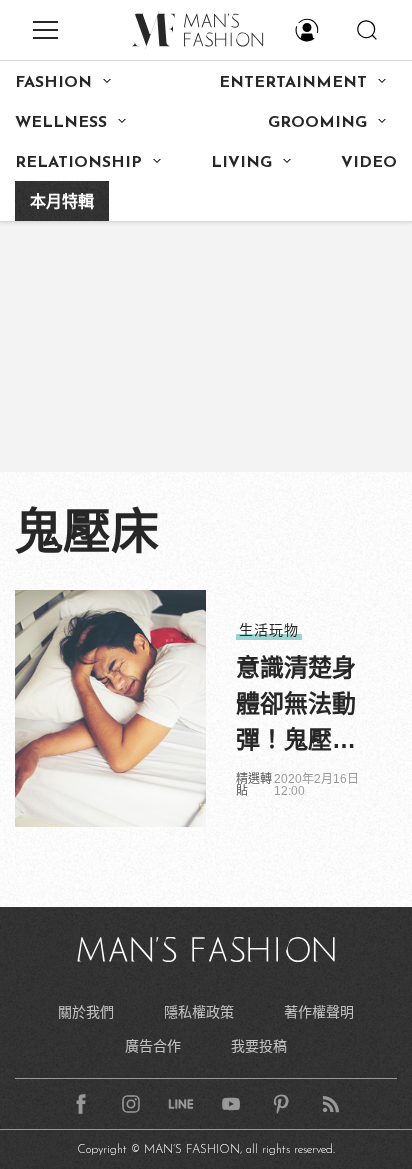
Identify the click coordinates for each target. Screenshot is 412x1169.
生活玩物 (269, 630)
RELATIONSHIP (78, 163)
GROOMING (317, 123)
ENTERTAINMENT (293, 83)
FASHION (53, 83)
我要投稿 (259, 1046)
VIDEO (369, 163)
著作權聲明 (319, 1012)
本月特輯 (62, 203)
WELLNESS (61, 123)
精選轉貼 (254, 785)
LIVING (241, 163)
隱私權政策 (199, 1012)
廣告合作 (153, 1046)
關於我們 (86, 1012)
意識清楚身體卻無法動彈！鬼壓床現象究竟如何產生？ (296, 706)
